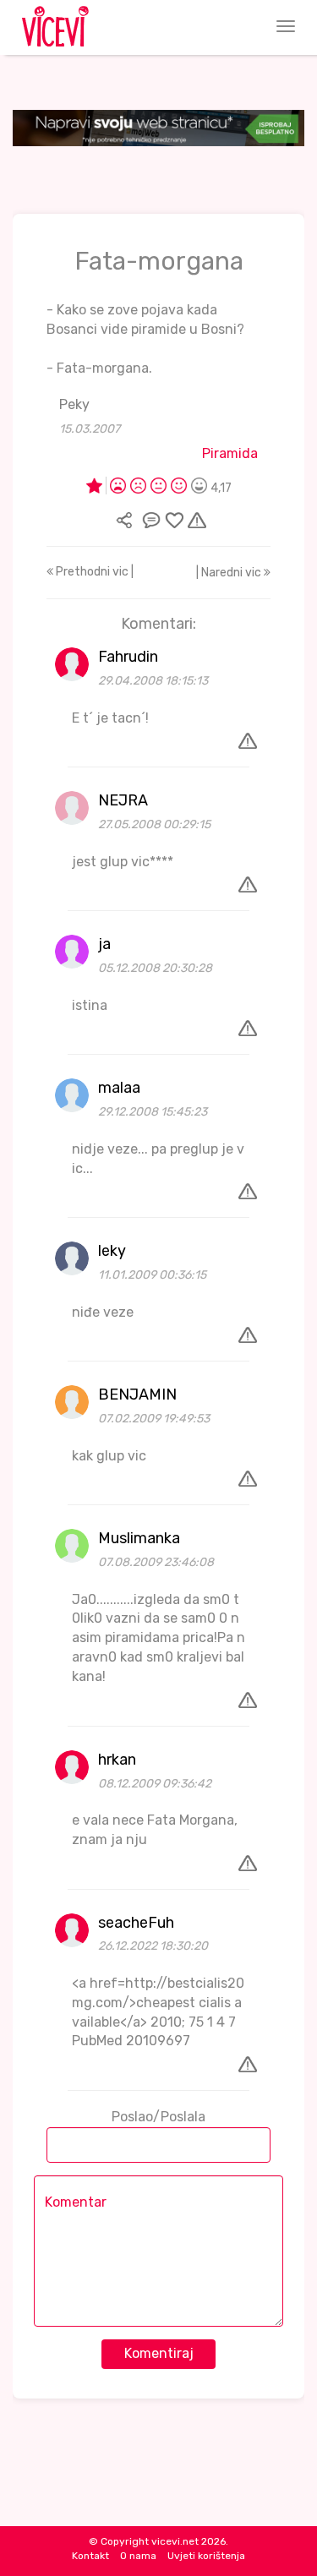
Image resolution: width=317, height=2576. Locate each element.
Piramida (230, 453)
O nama (138, 2556)
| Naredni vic (230, 573)
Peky (74, 404)
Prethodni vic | (93, 572)
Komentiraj (159, 2353)
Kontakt (90, 2556)
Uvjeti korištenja (206, 2556)
